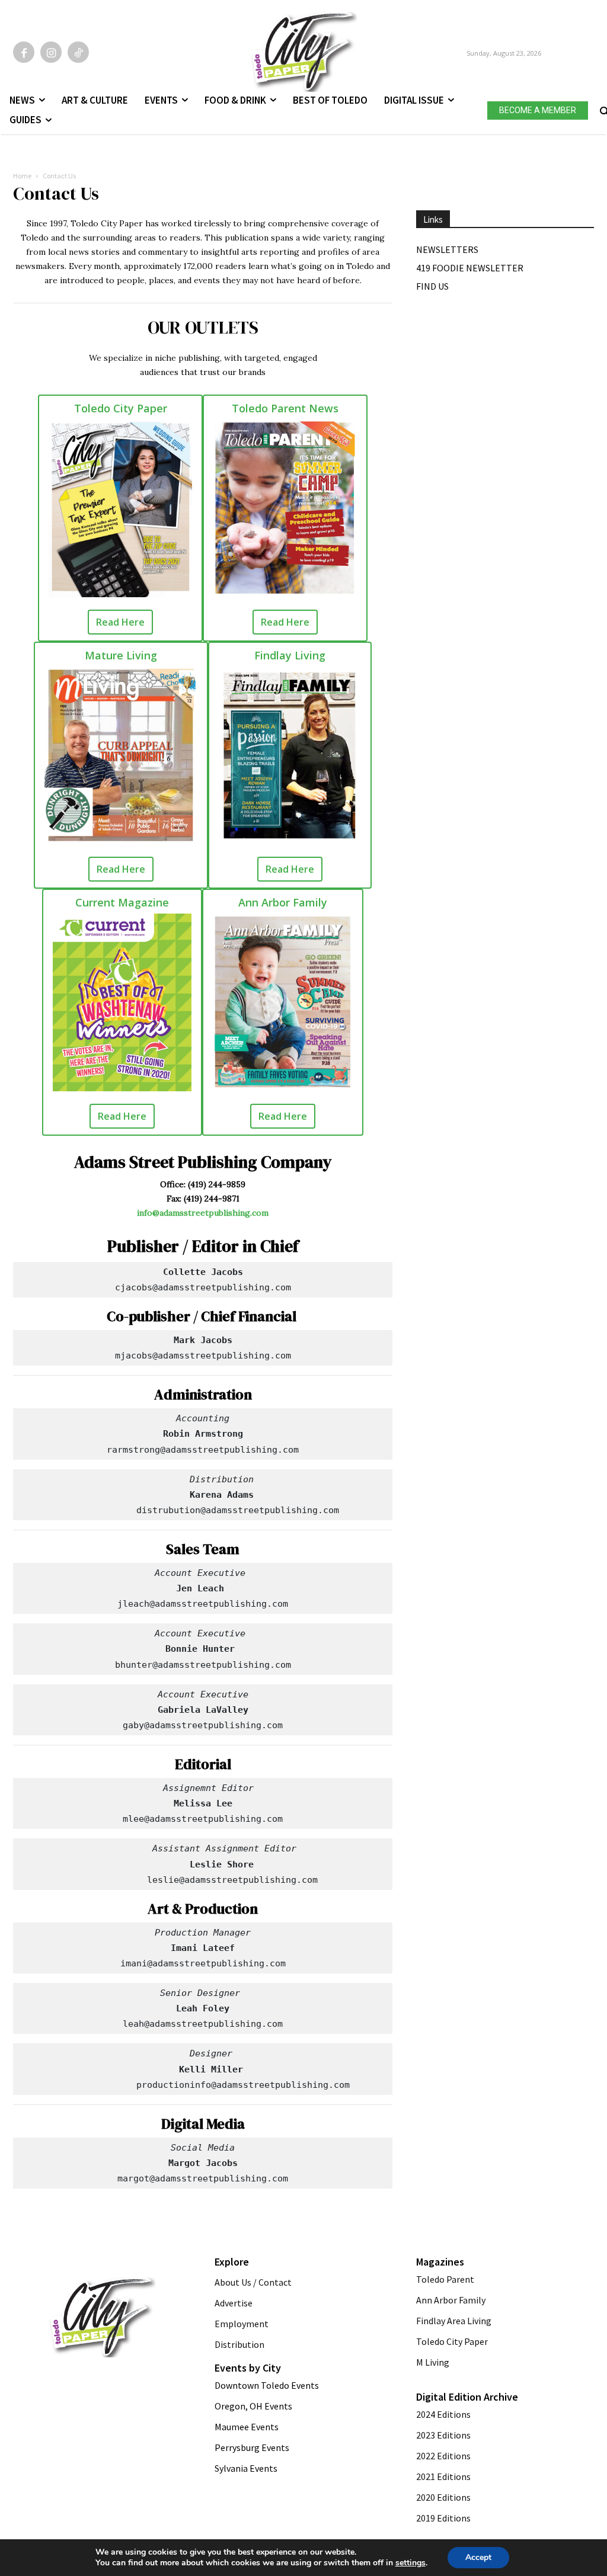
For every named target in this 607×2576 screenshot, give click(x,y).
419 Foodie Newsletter (470, 268)
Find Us (432, 286)
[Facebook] (24, 52)
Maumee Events (247, 2427)
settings (410, 2563)
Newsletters (447, 249)
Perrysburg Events (252, 2447)
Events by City (248, 2368)
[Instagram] (51, 52)
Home (22, 176)
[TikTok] (78, 52)
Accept (478, 2557)
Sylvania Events (246, 2468)
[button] (603, 108)
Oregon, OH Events (253, 2406)
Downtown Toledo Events (267, 2385)
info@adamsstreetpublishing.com (203, 1213)
